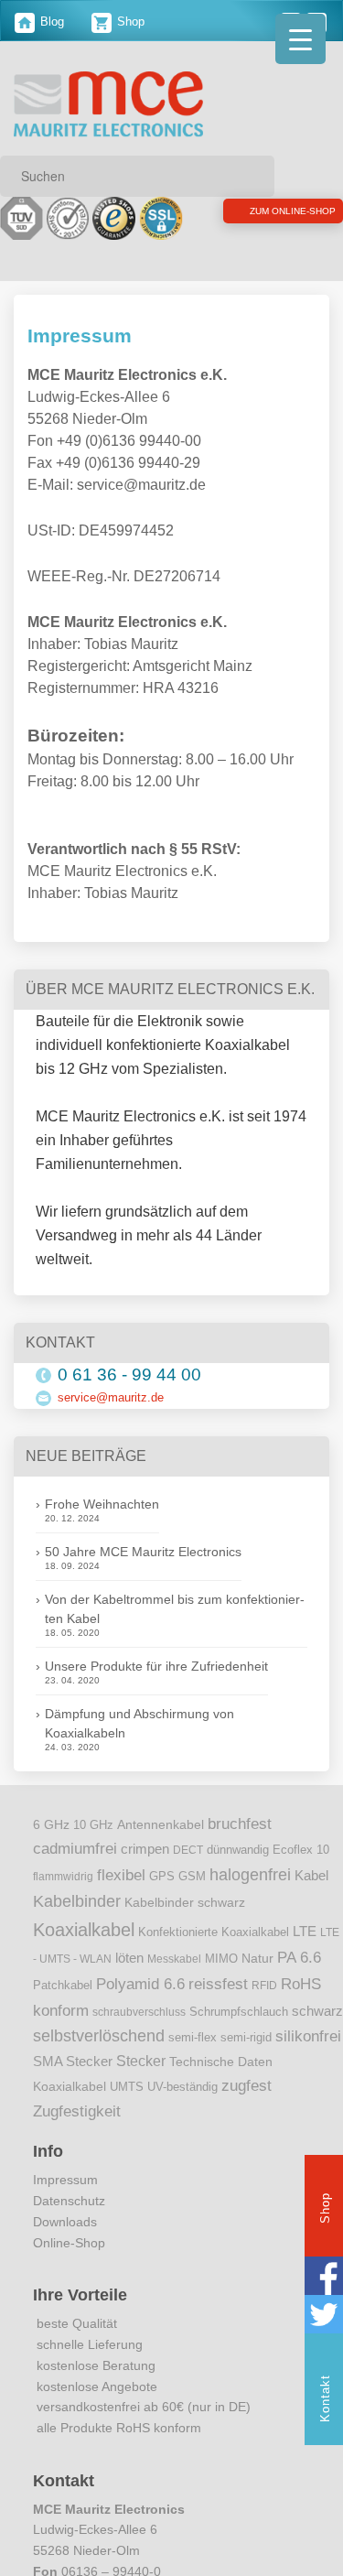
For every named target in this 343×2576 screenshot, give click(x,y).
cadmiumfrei (75, 1870)
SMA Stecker (73, 2084)
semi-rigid (246, 2060)
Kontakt (325, 2398)
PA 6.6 (299, 1979)
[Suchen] (254, 176)
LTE (305, 1954)
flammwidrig (63, 1899)
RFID (264, 2008)
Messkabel (174, 1981)
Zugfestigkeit (77, 2134)
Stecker (141, 2084)
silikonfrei (308, 2058)
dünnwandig (238, 1872)
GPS (162, 1899)
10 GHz (93, 1847)
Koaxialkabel (84, 1953)
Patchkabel (63, 2007)
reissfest (218, 2006)
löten (129, 1980)
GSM (192, 1899)
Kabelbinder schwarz (185, 1925)
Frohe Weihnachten (102, 1527)
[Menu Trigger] (300, 39)
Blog (50, 22)
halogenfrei (250, 1897)
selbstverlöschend (99, 2058)
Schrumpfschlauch (239, 2034)
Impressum (65, 2203)
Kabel (311, 1898)
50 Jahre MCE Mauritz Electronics (143, 1575)
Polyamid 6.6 (140, 2006)
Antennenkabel (161, 1847)
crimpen (145, 1871)
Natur (257, 1981)
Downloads (65, 2244)
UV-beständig (182, 2110)
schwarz (317, 2033)
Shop (129, 22)
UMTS (127, 2110)
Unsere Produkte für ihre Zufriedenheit (156, 1689)
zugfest (247, 2108)
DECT (188, 1872)
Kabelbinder (77, 1924)
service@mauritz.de (111, 1419)
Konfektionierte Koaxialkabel (214, 1955)
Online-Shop (69, 2265)
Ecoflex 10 (301, 1872)
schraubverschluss (139, 2034)
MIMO (221, 1981)
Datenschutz (69, 2224)
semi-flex (193, 2060)
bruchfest (240, 1845)
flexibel (121, 1897)
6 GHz (51, 1847)
